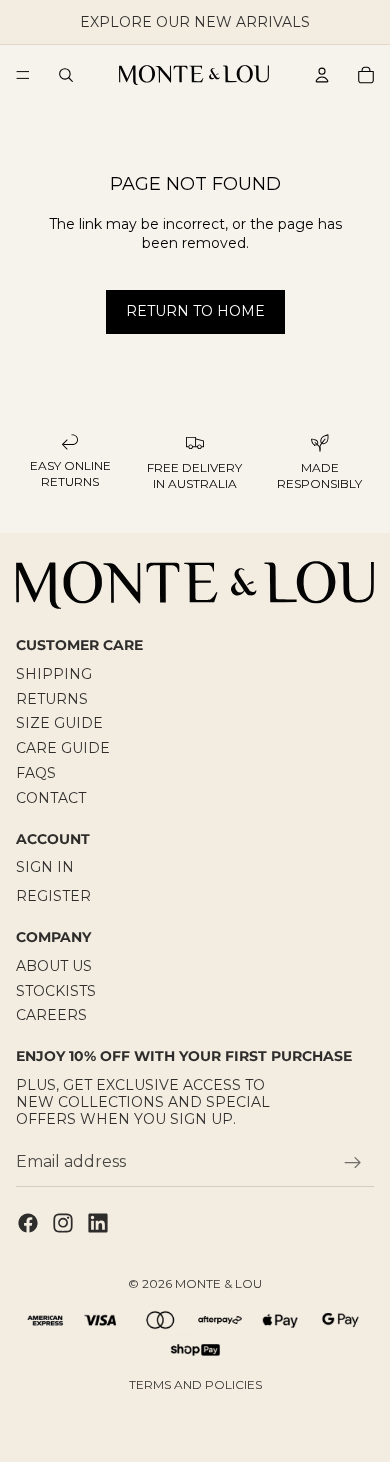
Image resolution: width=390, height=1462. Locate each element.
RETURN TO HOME (195, 311)
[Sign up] (353, 1162)
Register (53, 896)
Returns (52, 698)
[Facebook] (28, 1223)
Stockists (56, 990)
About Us (54, 965)
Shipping (54, 674)
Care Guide (63, 748)
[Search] (66, 75)
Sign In (45, 867)
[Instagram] (63, 1223)
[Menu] (23, 75)
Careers (51, 1015)
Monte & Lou (218, 1283)
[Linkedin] (98, 1223)
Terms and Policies (195, 1384)
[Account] (322, 75)
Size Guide (59, 723)
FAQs (36, 773)
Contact (51, 798)
